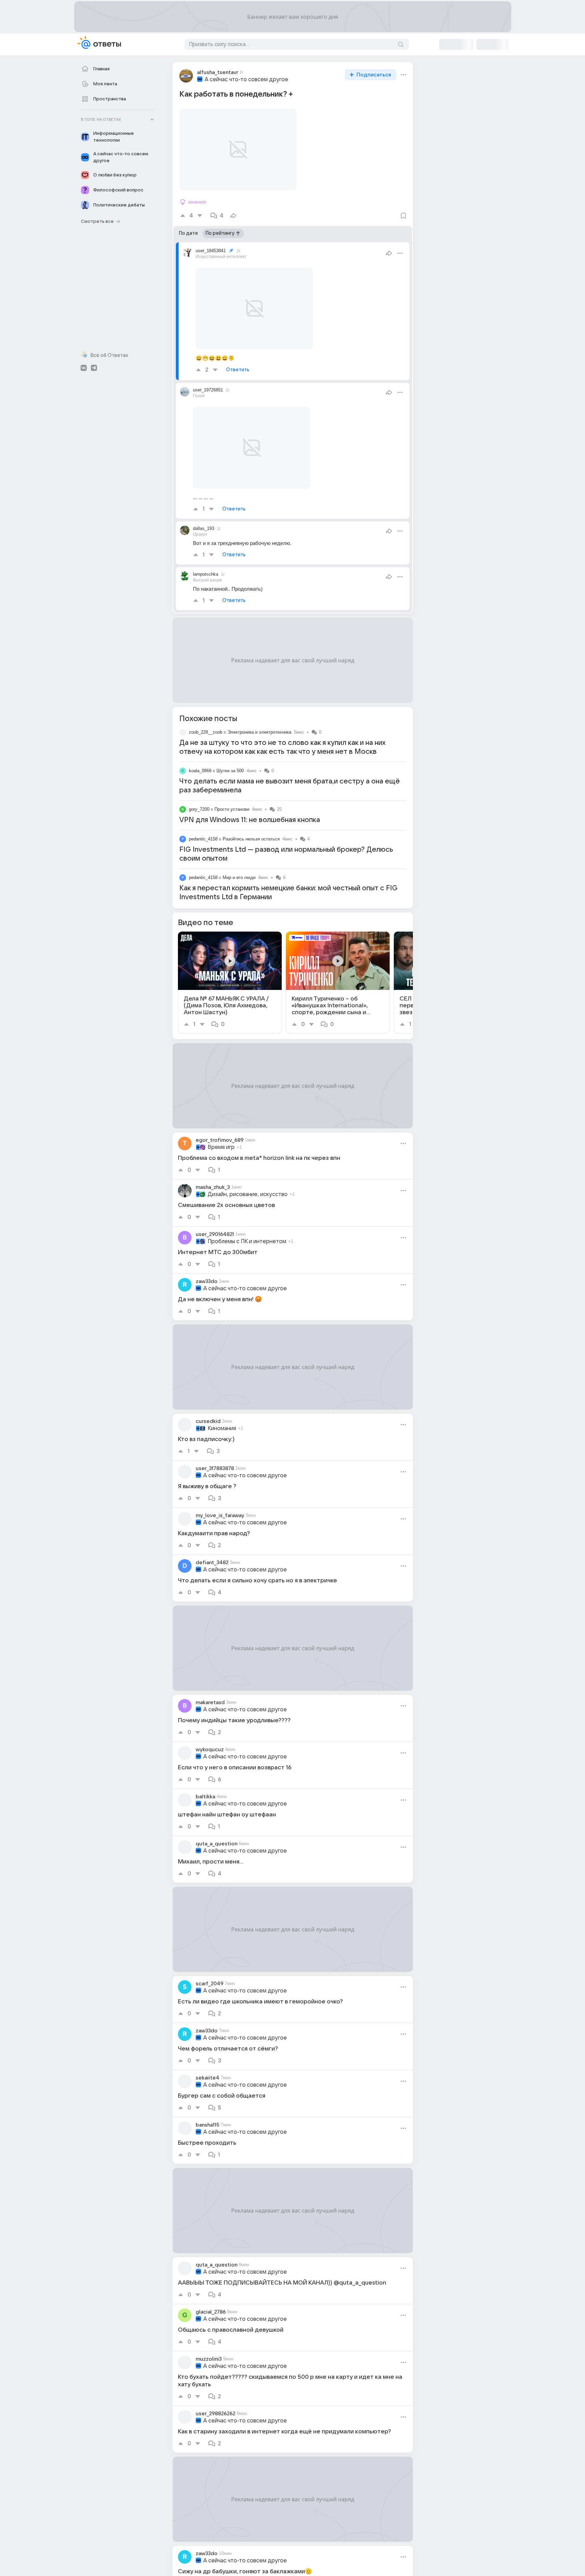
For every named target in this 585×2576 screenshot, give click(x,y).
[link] (230, 983)
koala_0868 (200, 771)
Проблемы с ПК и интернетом (247, 1241)
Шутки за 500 (230, 771)
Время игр (221, 1147)
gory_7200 (199, 809)
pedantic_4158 (203, 839)
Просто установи (232, 809)
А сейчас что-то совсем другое (246, 80)
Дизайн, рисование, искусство (248, 1194)
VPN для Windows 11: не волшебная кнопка (250, 820)
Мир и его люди (239, 877)
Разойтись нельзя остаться (251, 839)
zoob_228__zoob (206, 732)
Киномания (222, 1428)
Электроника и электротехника (259, 732)
